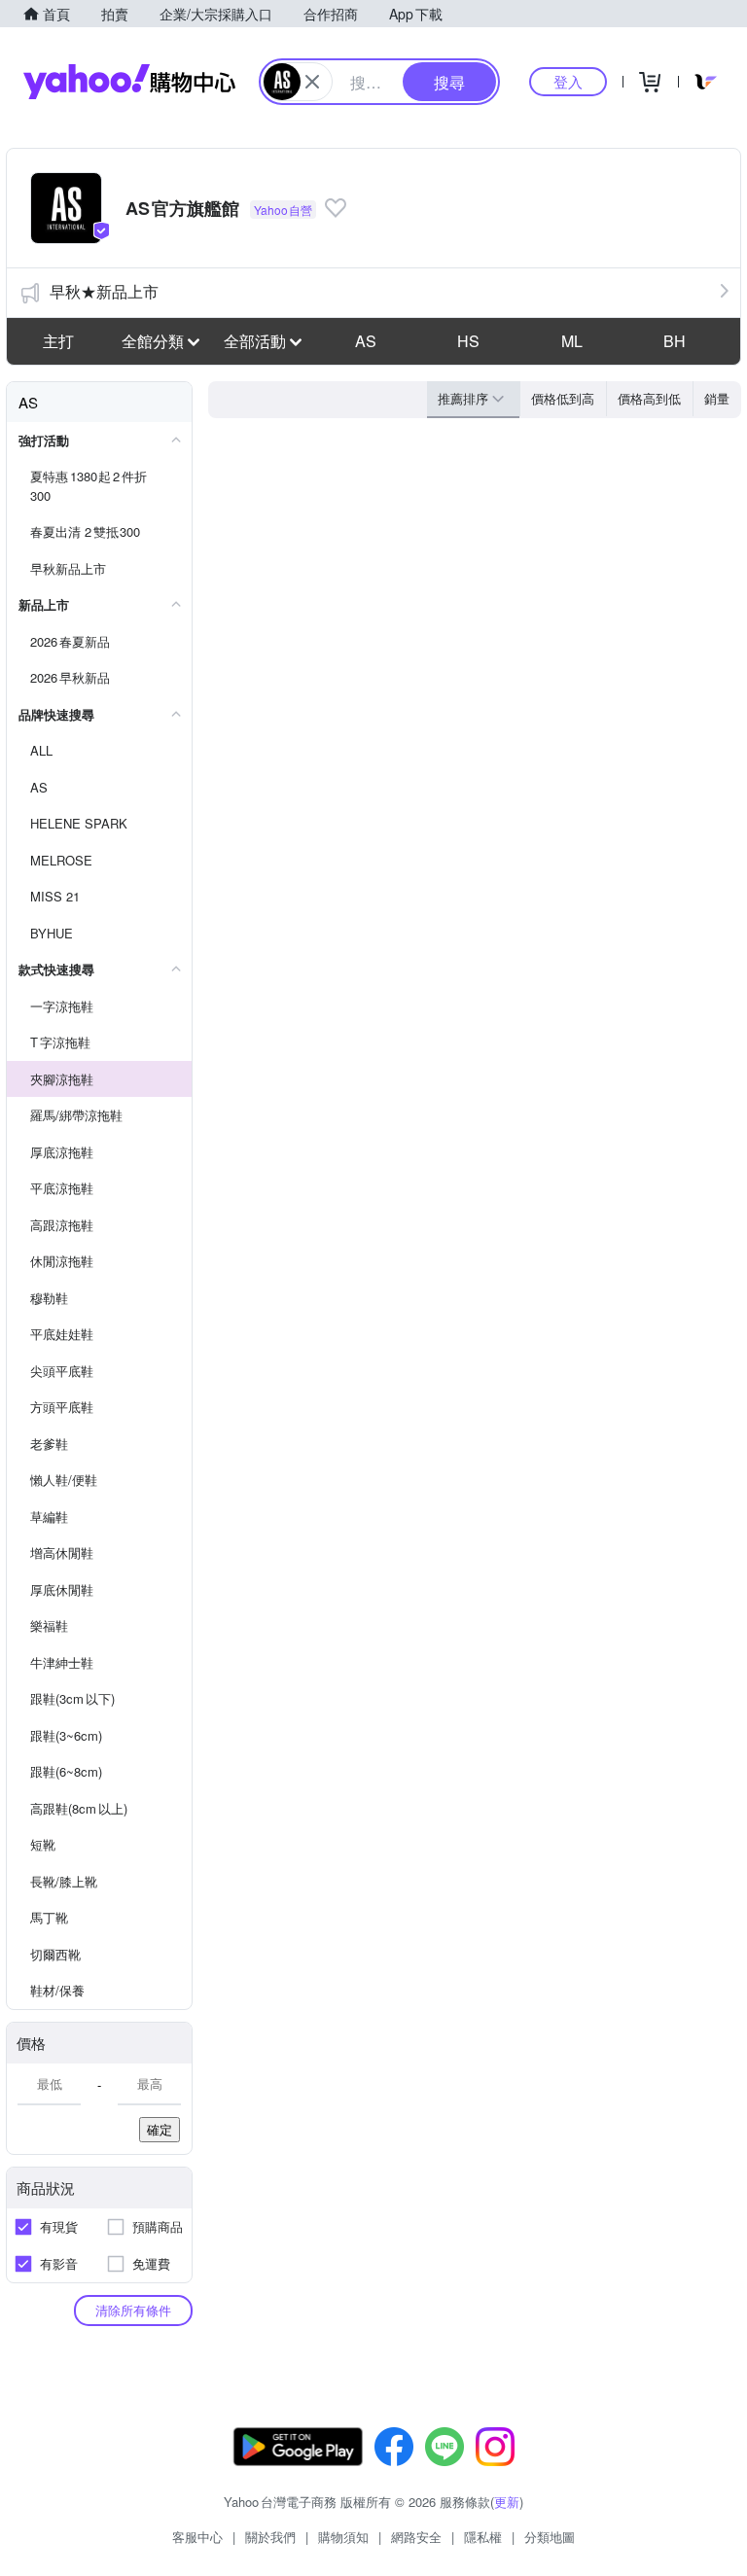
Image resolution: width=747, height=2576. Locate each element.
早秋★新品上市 (104, 291)
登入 (568, 81)
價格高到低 (649, 398)
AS (366, 341)
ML (572, 341)
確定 (160, 2129)
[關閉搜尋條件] (312, 82)
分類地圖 (550, 2537)
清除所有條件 (133, 2310)
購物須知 (343, 2537)
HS (468, 341)
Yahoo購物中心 (129, 82)
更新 (507, 2502)
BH (675, 341)
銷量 (717, 398)
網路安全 (416, 2537)
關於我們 (270, 2537)
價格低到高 (563, 398)
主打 (58, 341)
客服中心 (197, 2537)
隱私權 (483, 2537)
